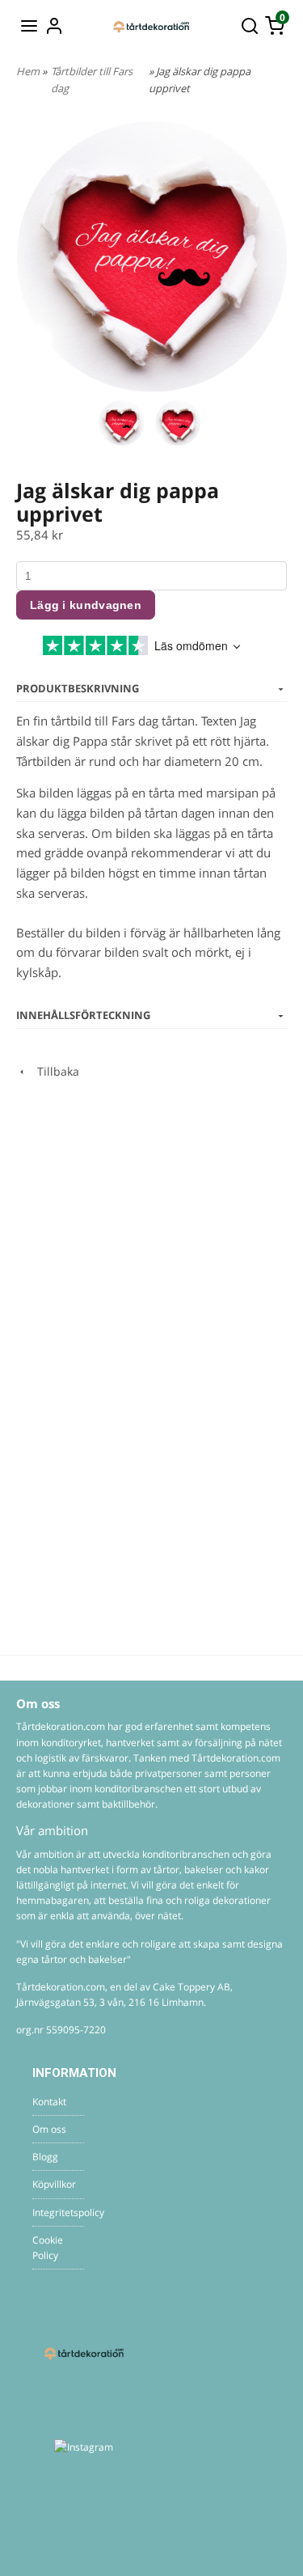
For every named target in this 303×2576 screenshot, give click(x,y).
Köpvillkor (54, 2184)
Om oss (49, 2129)
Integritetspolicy (58, 2212)
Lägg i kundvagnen (86, 605)
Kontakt (49, 2102)
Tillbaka (53, 1071)
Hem (28, 71)
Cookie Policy (48, 2248)
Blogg (45, 2157)
